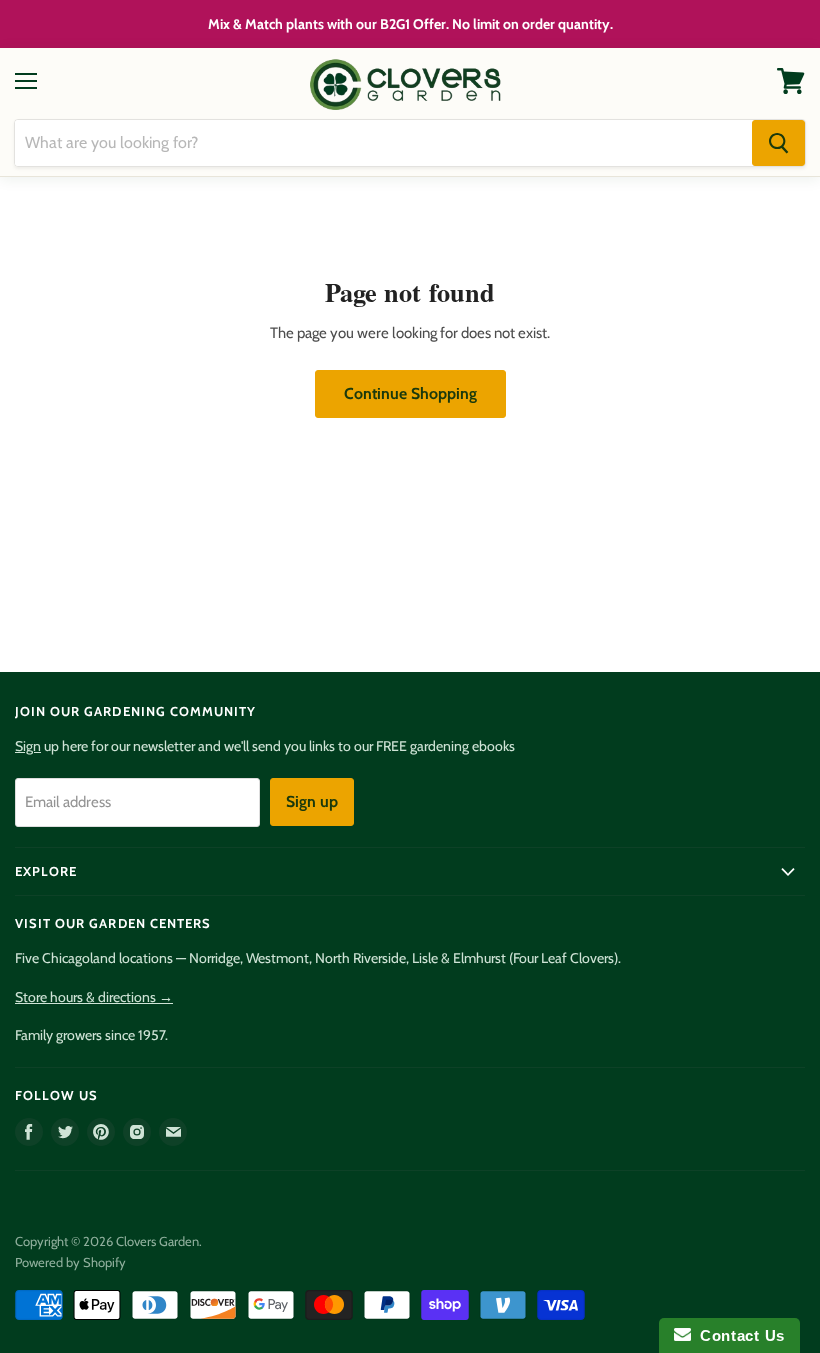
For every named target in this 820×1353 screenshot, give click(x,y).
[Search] (778, 143)
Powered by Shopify (70, 1262)
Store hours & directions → (94, 997)
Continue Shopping (410, 393)
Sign (28, 746)
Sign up (312, 801)
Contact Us (738, 1335)
